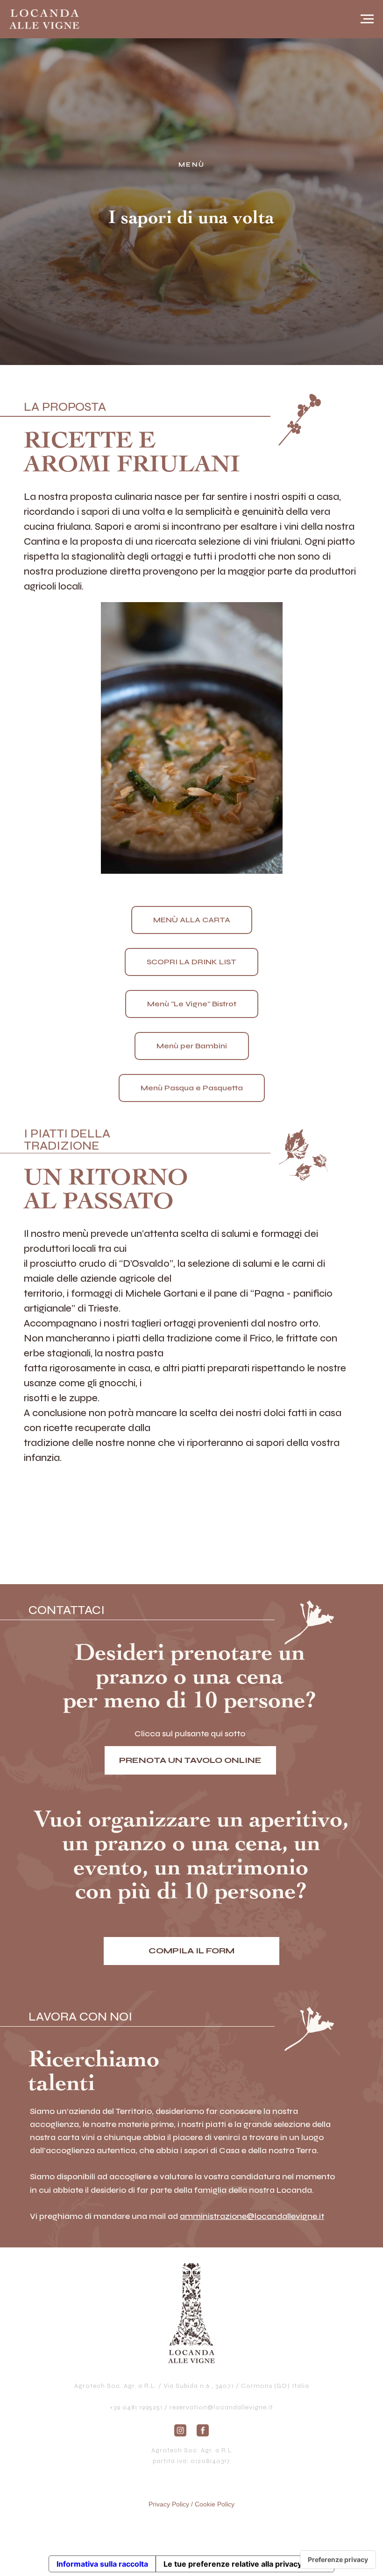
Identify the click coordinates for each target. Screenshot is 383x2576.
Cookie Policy (215, 2504)
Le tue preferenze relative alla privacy (233, 2564)
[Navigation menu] (367, 19)
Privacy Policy (169, 2504)
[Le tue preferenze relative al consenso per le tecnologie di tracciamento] (338, 2560)
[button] (192, 1951)
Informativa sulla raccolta (102, 2564)
